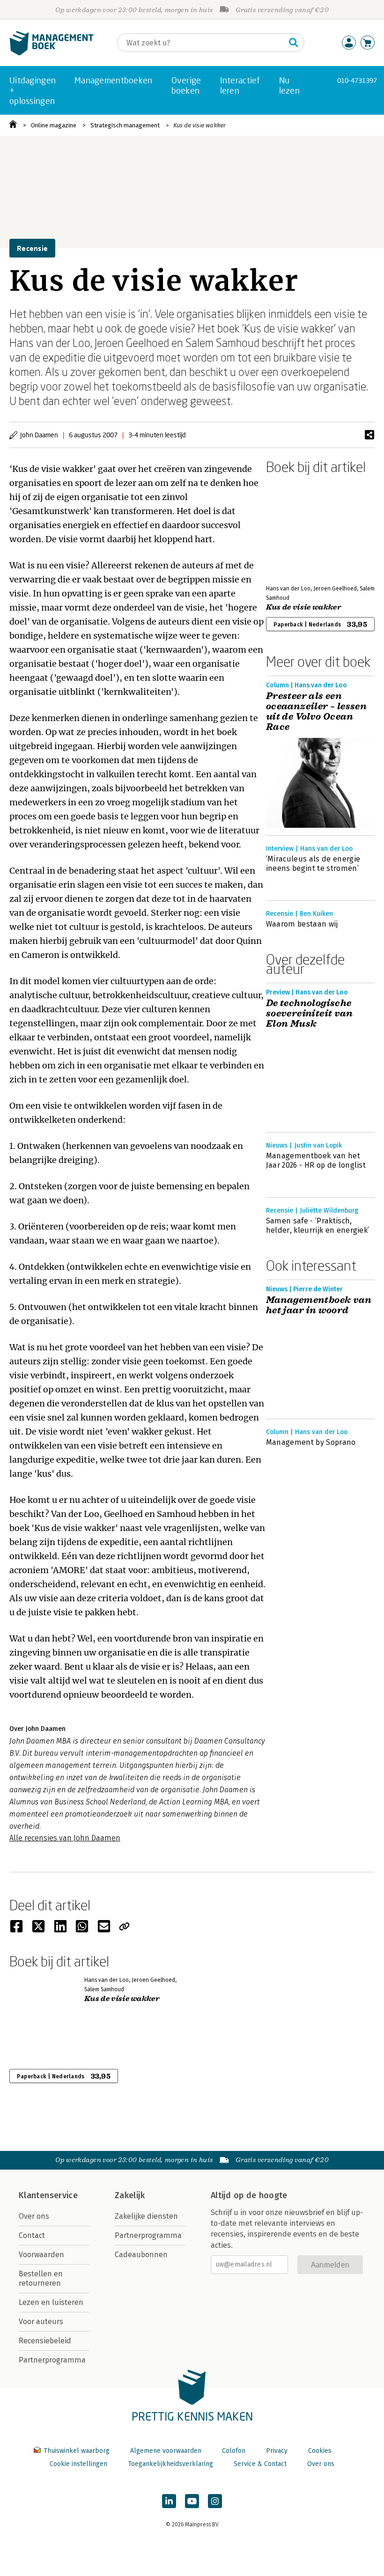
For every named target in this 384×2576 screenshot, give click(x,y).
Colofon (234, 2451)
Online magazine (54, 125)
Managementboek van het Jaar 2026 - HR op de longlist (316, 1160)
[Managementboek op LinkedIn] (169, 2501)
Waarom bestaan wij (302, 924)
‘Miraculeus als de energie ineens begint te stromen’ (313, 864)
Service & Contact (260, 2464)
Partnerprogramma (52, 2360)
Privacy (277, 2451)
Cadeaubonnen (141, 2255)
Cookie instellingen (78, 2464)
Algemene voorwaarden (166, 2451)
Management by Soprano (311, 1442)
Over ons (34, 2216)
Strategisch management (125, 125)
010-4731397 (357, 80)
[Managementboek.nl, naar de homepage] (52, 53)
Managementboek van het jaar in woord (319, 1305)
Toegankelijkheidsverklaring (170, 2464)
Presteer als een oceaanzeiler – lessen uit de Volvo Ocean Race (316, 712)
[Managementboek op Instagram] (215, 2501)
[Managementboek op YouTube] (192, 2501)
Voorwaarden (41, 2255)
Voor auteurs (41, 2322)
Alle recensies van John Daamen (65, 1838)
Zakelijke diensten (146, 2216)
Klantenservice (48, 2195)
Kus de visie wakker (199, 125)
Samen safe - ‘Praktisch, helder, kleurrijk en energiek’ (318, 1225)
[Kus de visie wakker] (299, 528)
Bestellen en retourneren (41, 2278)
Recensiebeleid (45, 2341)
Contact (32, 2235)
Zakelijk (130, 2195)
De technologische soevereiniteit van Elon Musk (309, 1014)
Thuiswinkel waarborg (77, 2451)
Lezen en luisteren (51, 2302)
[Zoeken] (294, 43)
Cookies (320, 2451)
